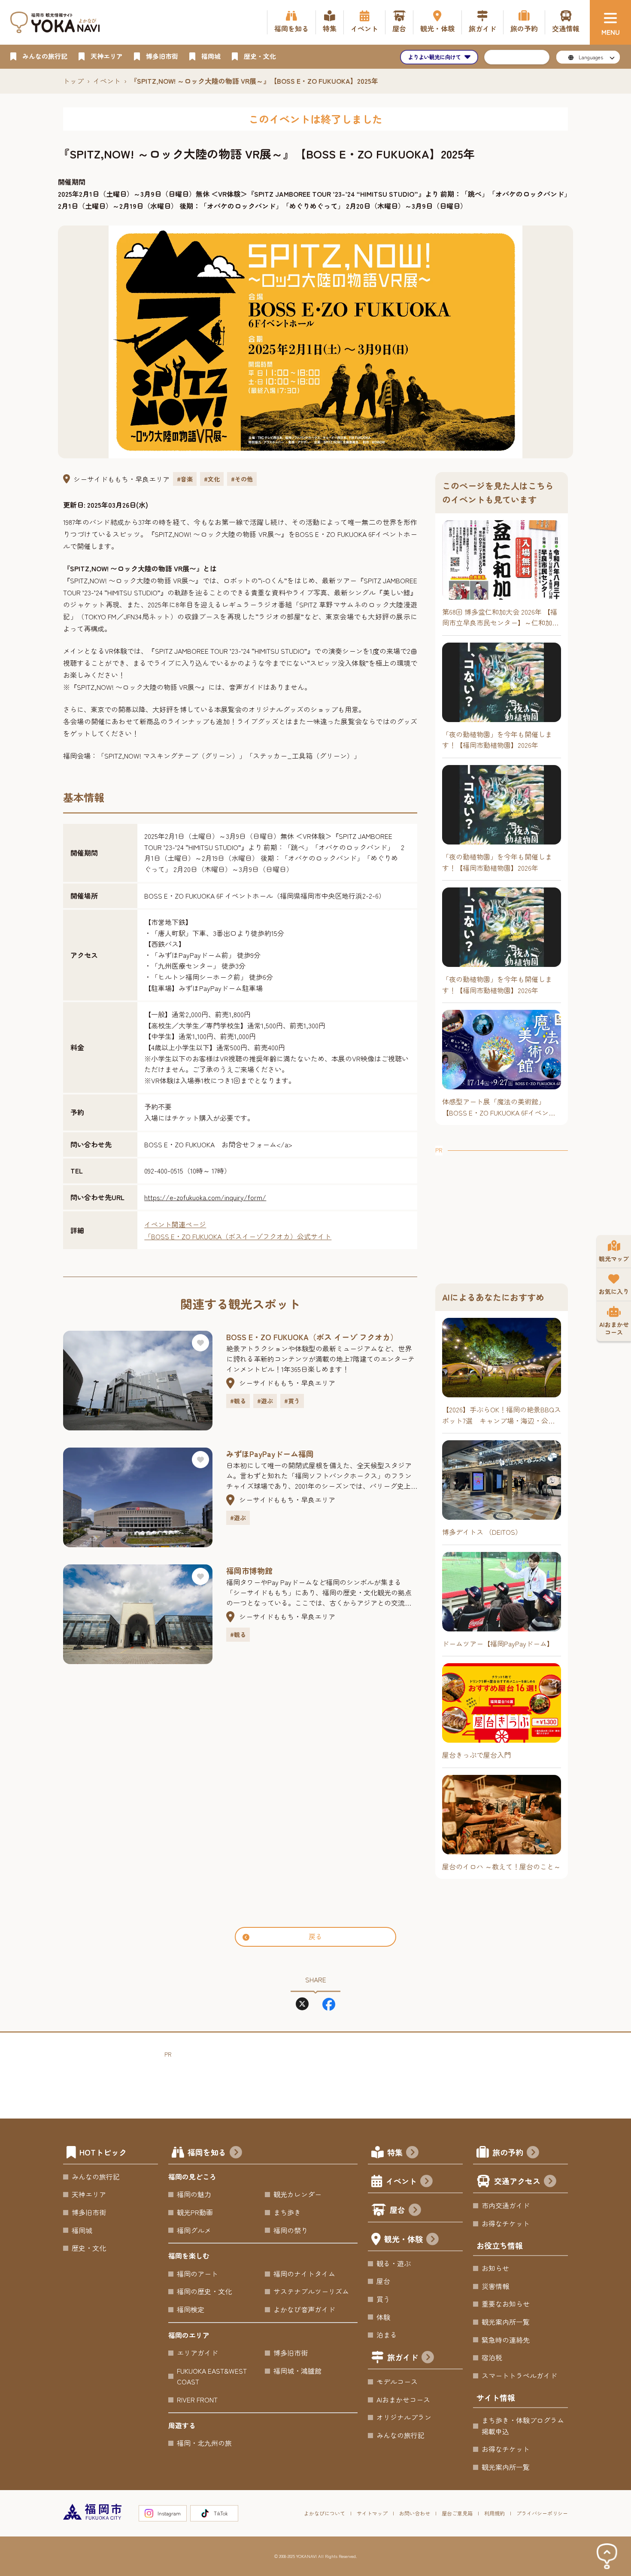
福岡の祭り (291, 2230)
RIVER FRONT (197, 2399)
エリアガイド (197, 2353)
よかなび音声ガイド (304, 2309)
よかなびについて (325, 2513)
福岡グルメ (194, 2230)
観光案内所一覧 (506, 2322)
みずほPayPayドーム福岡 (270, 1454)
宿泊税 (492, 2357)
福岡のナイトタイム (304, 2274)
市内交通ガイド (506, 2205)
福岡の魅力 (194, 2194)
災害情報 (495, 2286)
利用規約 (494, 2513)
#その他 (242, 479)
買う (383, 2299)
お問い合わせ (415, 2513)
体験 (383, 2317)
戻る (315, 1936)
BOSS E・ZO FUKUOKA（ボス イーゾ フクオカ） (312, 1337)
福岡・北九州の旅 (204, 2443)
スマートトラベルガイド (519, 2375)
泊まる (387, 2335)
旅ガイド (403, 2357)
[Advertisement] (502, 1209)
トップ (73, 81)
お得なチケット (506, 2223)
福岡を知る (207, 2152)
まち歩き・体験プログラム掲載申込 (523, 2426)
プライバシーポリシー (542, 2513)
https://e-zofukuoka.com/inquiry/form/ (205, 1197)
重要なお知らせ (506, 2304)
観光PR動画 (195, 2212)
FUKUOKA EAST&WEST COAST (212, 2376)
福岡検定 (191, 2309)
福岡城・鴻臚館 (297, 2371)
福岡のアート (197, 2274)
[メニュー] (610, 22)
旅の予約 (508, 2152)
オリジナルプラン (404, 2417)
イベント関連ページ (175, 1224)
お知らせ (495, 2268)
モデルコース (397, 2381)
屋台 (397, 2210)
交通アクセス (517, 2181)
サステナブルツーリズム (311, 2291)
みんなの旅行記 (96, 2177)
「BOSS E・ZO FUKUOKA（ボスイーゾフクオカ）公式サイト (238, 1236)
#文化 (212, 479)
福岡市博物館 (249, 1570)
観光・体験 (403, 2239)
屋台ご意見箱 (457, 2513)
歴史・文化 (89, 2248)
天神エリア (89, 2194)
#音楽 (185, 479)
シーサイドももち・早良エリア (121, 479)
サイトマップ (372, 2513)
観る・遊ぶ (394, 2263)
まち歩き (287, 2212)
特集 (395, 2152)
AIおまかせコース (403, 2399)
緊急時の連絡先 (506, 2340)
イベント (107, 81)
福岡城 (82, 2230)
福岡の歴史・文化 (204, 2291)
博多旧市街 (89, 2212)
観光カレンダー (297, 2194)
